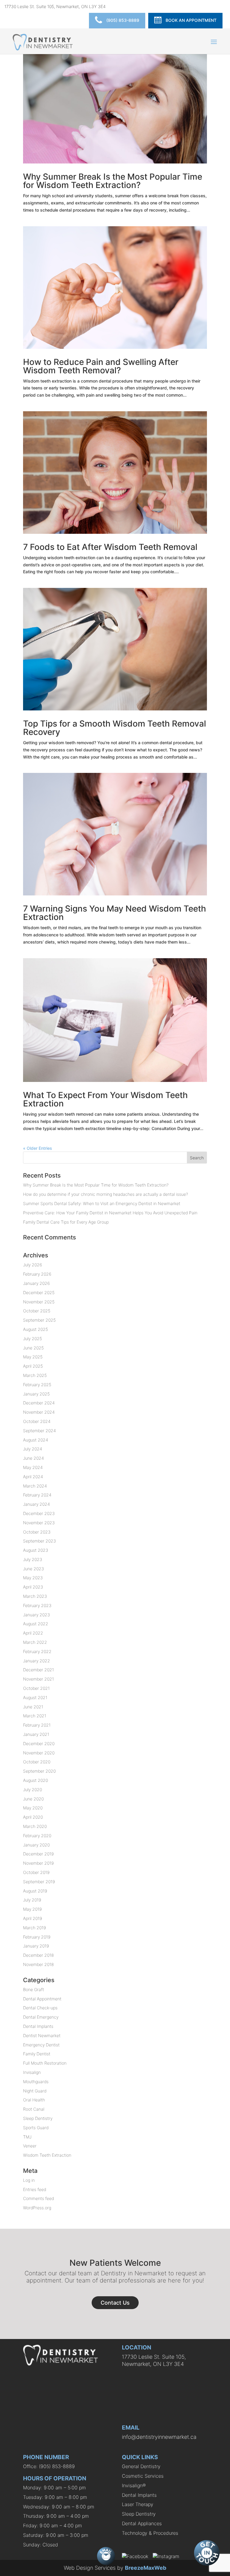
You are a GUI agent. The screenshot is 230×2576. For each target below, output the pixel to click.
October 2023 (37, 1532)
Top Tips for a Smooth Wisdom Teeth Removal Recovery (115, 728)
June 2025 (33, 1348)
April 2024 (33, 1477)
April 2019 (32, 1918)
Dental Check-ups (40, 2008)
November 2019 (38, 1863)
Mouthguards (36, 2082)
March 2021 (35, 1716)
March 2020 (35, 1826)
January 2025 (36, 1394)
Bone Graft (34, 1989)
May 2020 (33, 1808)
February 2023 (37, 1605)
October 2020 (37, 1762)
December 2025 (39, 1292)
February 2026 (37, 1274)
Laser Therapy (138, 2504)
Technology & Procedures (150, 2533)
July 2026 (32, 1265)
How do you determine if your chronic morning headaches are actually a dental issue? (106, 1194)
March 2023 (35, 1596)
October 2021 (36, 1688)
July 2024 (33, 1449)
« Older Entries (38, 1148)
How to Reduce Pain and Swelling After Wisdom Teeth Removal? (101, 366)
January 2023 (37, 1615)
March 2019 (34, 1928)
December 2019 (38, 1854)
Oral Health (34, 2100)
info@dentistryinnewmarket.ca (159, 2437)
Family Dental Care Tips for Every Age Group (66, 1222)
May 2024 (33, 1467)
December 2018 (38, 1955)
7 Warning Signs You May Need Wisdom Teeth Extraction (115, 913)
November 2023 (39, 1523)
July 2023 (33, 1559)
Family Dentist (37, 2054)
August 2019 (35, 1891)
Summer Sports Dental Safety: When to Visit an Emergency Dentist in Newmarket (102, 1203)
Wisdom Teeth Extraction (47, 2155)
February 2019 (37, 1937)
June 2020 (33, 1799)
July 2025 (32, 1339)
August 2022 (36, 1624)
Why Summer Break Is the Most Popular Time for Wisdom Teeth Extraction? (113, 181)
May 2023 (33, 1578)
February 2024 (37, 1495)
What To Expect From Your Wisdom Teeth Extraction (105, 1099)
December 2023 (39, 1513)
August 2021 (35, 1697)
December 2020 (39, 1743)
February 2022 (37, 1651)
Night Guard (35, 2091)
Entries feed (35, 2189)
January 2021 (36, 1734)
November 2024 (39, 1412)
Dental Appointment (42, 1999)
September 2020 (39, 1771)
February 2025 (37, 1385)
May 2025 (33, 1357)
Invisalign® (134, 2485)
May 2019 (32, 1909)
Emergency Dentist (41, 2045)
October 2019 (36, 1872)
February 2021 (37, 1725)
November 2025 (39, 1302)
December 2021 (38, 1670)
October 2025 (37, 1311)
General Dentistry (141, 2466)
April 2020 (33, 1817)
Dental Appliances (142, 2523)
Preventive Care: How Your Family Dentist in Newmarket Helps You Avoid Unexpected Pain (110, 1213)
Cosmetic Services (143, 2476)
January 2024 (37, 1504)
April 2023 (33, 1587)
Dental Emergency (41, 2017)
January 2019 (36, 1946)
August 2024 (36, 1440)
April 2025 (33, 1366)
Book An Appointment (190, 20)
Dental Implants (38, 2026)
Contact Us (115, 2303)
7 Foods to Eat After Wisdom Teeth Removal (110, 547)
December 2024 (39, 1403)
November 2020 (39, 1753)
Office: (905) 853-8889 (49, 2466)
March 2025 (35, 1375)
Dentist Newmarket (42, 2035)
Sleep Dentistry (38, 2118)
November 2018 (38, 1964)
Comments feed (38, 2198)
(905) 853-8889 (122, 20)
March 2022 (35, 1642)
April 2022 (33, 1633)
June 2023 (34, 1569)
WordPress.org (37, 2208)
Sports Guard (36, 2128)
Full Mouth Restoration (45, 2063)
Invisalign (32, 2072)
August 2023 (36, 1550)
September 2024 (40, 1431)
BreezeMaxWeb (146, 2568)
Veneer (30, 2146)
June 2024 (34, 1458)
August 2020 (35, 1780)
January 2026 (36, 1283)
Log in (29, 2180)
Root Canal (34, 2109)
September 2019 (39, 1882)
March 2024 (35, 1486)
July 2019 (32, 1900)
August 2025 (35, 1329)
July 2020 (32, 1790)
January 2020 (36, 1845)
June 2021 (33, 1707)
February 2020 (37, 1836)
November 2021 (38, 1679)
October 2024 (37, 1421)
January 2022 (37, 1661)
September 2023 (40, 1541)
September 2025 (39, 1320)
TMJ (27, 2137)
